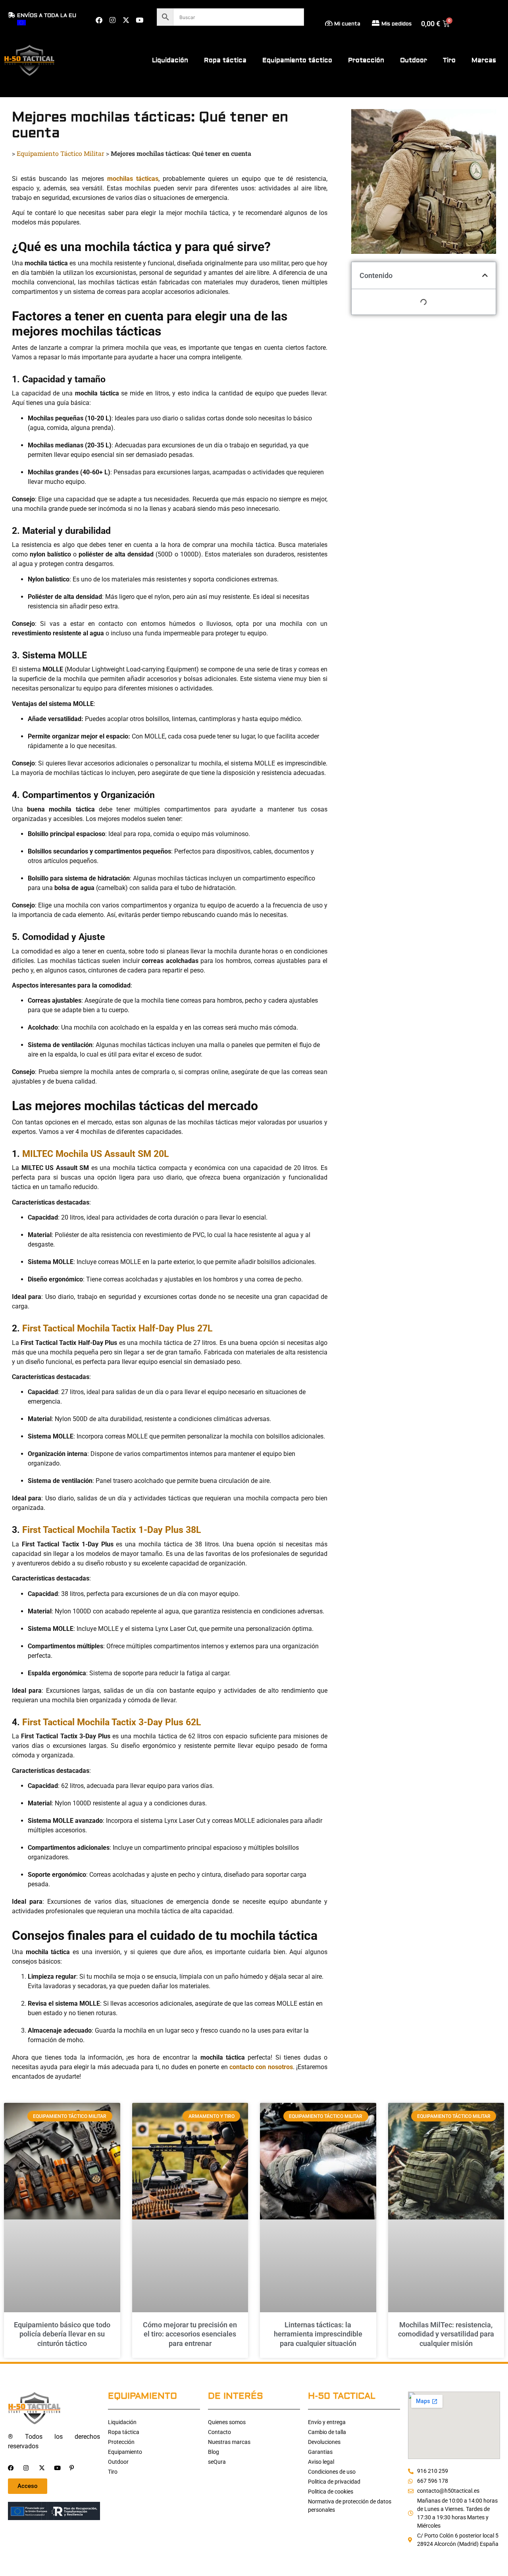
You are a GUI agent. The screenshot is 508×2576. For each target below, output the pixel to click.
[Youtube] (139, 20)
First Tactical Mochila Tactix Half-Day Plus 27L (117, 1328)
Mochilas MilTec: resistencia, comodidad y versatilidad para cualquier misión (446, 2334)
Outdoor (414, 60)
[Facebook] (99, 20)
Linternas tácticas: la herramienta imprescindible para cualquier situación (318, 2334)
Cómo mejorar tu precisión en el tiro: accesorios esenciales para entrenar (190, 2334)
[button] (485, 275)
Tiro (449, 60)
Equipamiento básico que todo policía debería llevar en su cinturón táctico (62, 2334)
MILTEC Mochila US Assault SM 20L (95, 1154)
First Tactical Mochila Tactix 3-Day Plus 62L (112, 1722)
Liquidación (170, 60)
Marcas (484, 60)
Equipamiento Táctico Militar (61, 153)
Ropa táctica (225, 60)
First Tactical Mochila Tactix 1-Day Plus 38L (112, 1530)
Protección (366, 60)
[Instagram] (112, 20)
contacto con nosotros (261, 2067)
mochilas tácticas (133, 179)
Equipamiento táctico (297, 60)
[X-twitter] (126, 20)
